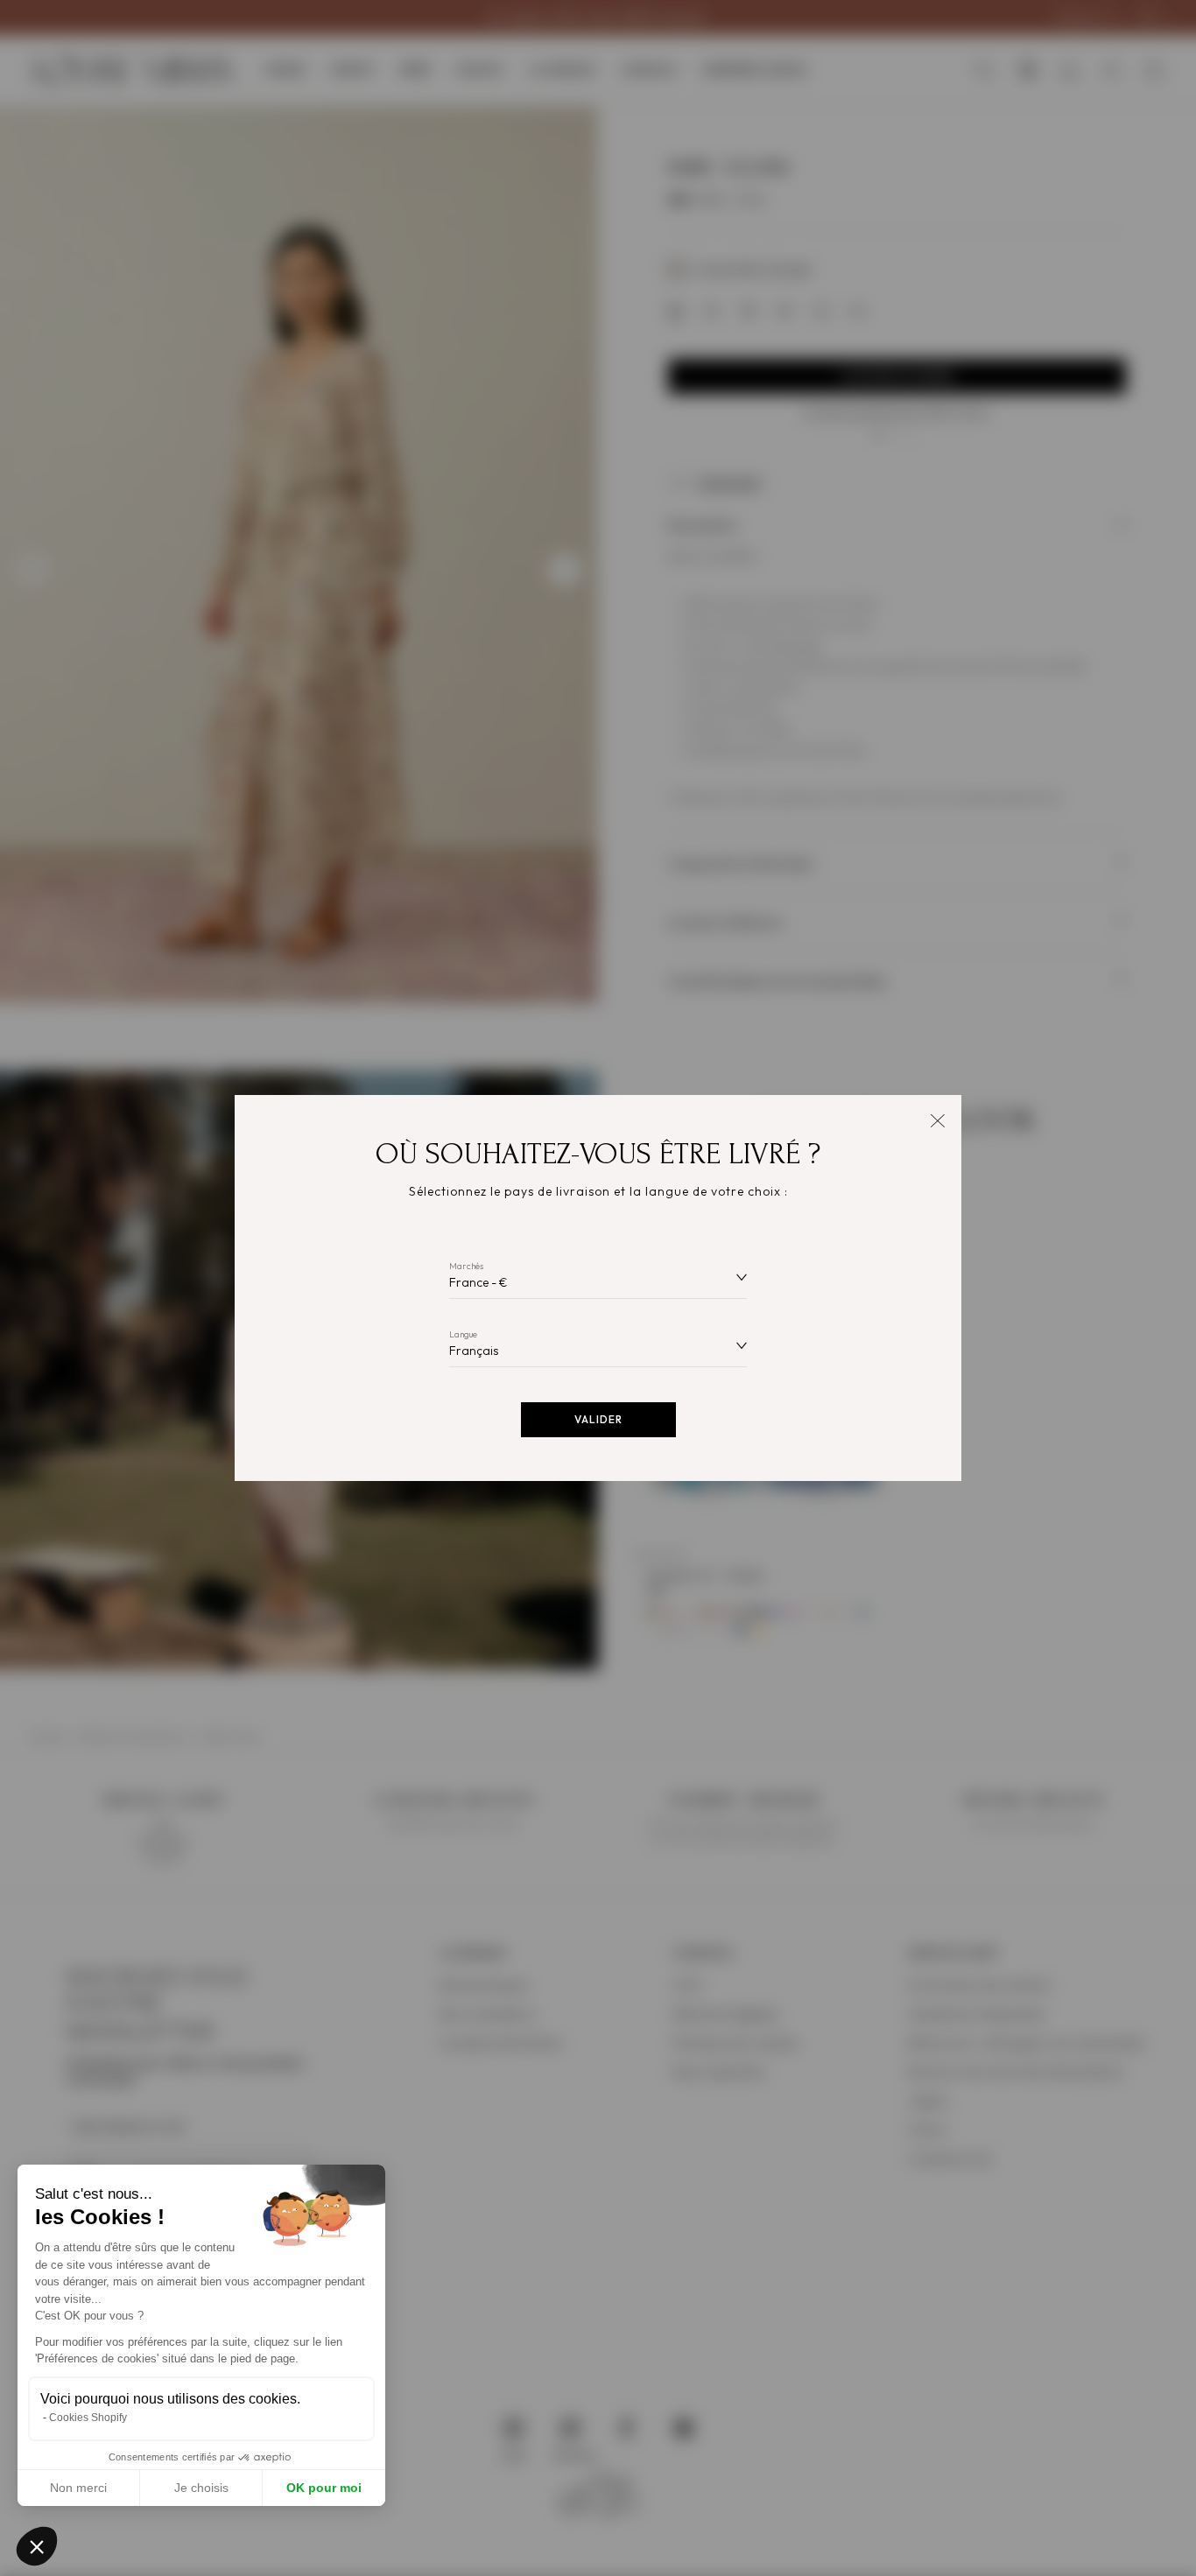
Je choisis (201, 2488)
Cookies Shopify (88, 2418)
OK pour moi (324, 2488)
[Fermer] (937, 1119)
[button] (37, 2546)
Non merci (78, 2488)
